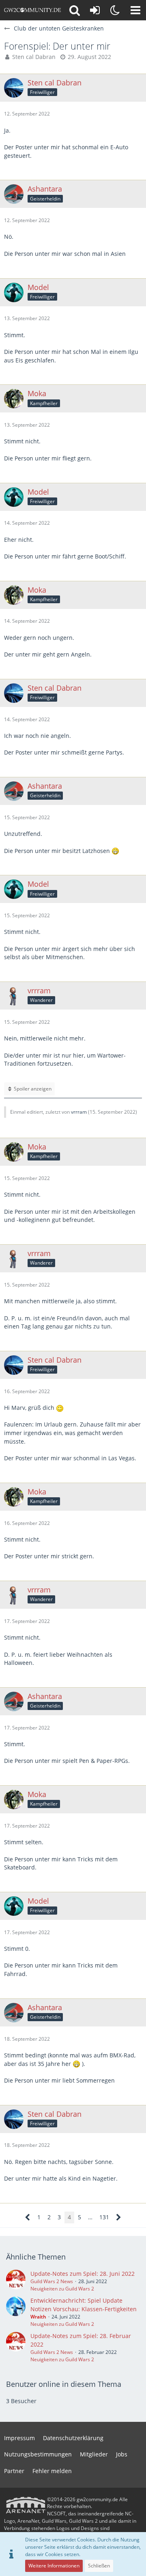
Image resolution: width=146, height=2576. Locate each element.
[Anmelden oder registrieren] (95, 10)
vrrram (79, 1112)
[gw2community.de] (32, 10)
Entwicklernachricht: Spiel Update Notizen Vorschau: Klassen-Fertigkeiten (84, 2305)
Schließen (99, 2566)
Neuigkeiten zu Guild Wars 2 (62, 2289)
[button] (135, 10)
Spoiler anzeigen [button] (33, 1089)
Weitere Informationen (54, 2566)
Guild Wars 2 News (52, 2281)
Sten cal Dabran (34, 57)
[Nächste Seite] (119, 2217)
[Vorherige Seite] (28, 2217)
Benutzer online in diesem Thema (64, 2384)
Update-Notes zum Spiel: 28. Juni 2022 (83, 2274)
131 (104, 2217)
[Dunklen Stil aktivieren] (115, 10)
